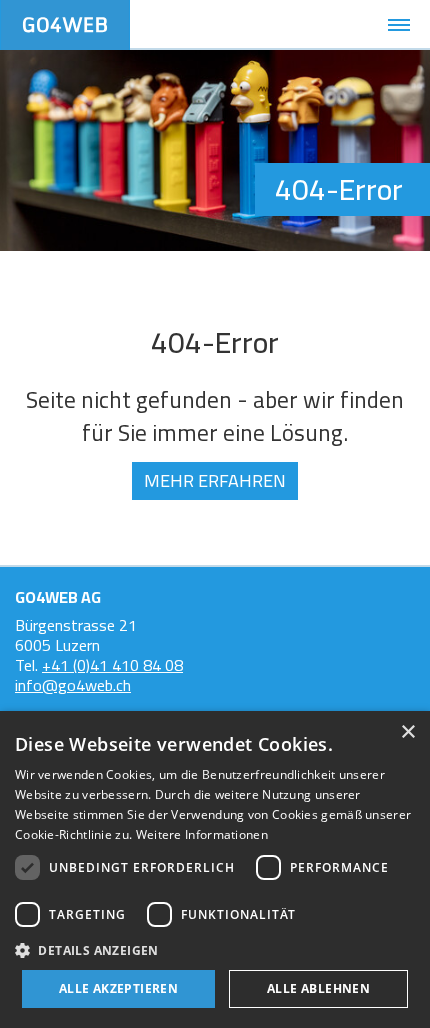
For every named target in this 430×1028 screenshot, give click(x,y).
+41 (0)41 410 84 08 (112, 665)
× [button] (407, 732)
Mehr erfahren (215, 480)
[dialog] (215, 869)
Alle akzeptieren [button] (118, 988)
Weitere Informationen (202, 834)
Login (248, 25)
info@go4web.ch (73, 685)
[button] (215, 949)
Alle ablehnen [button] (318, 988)
